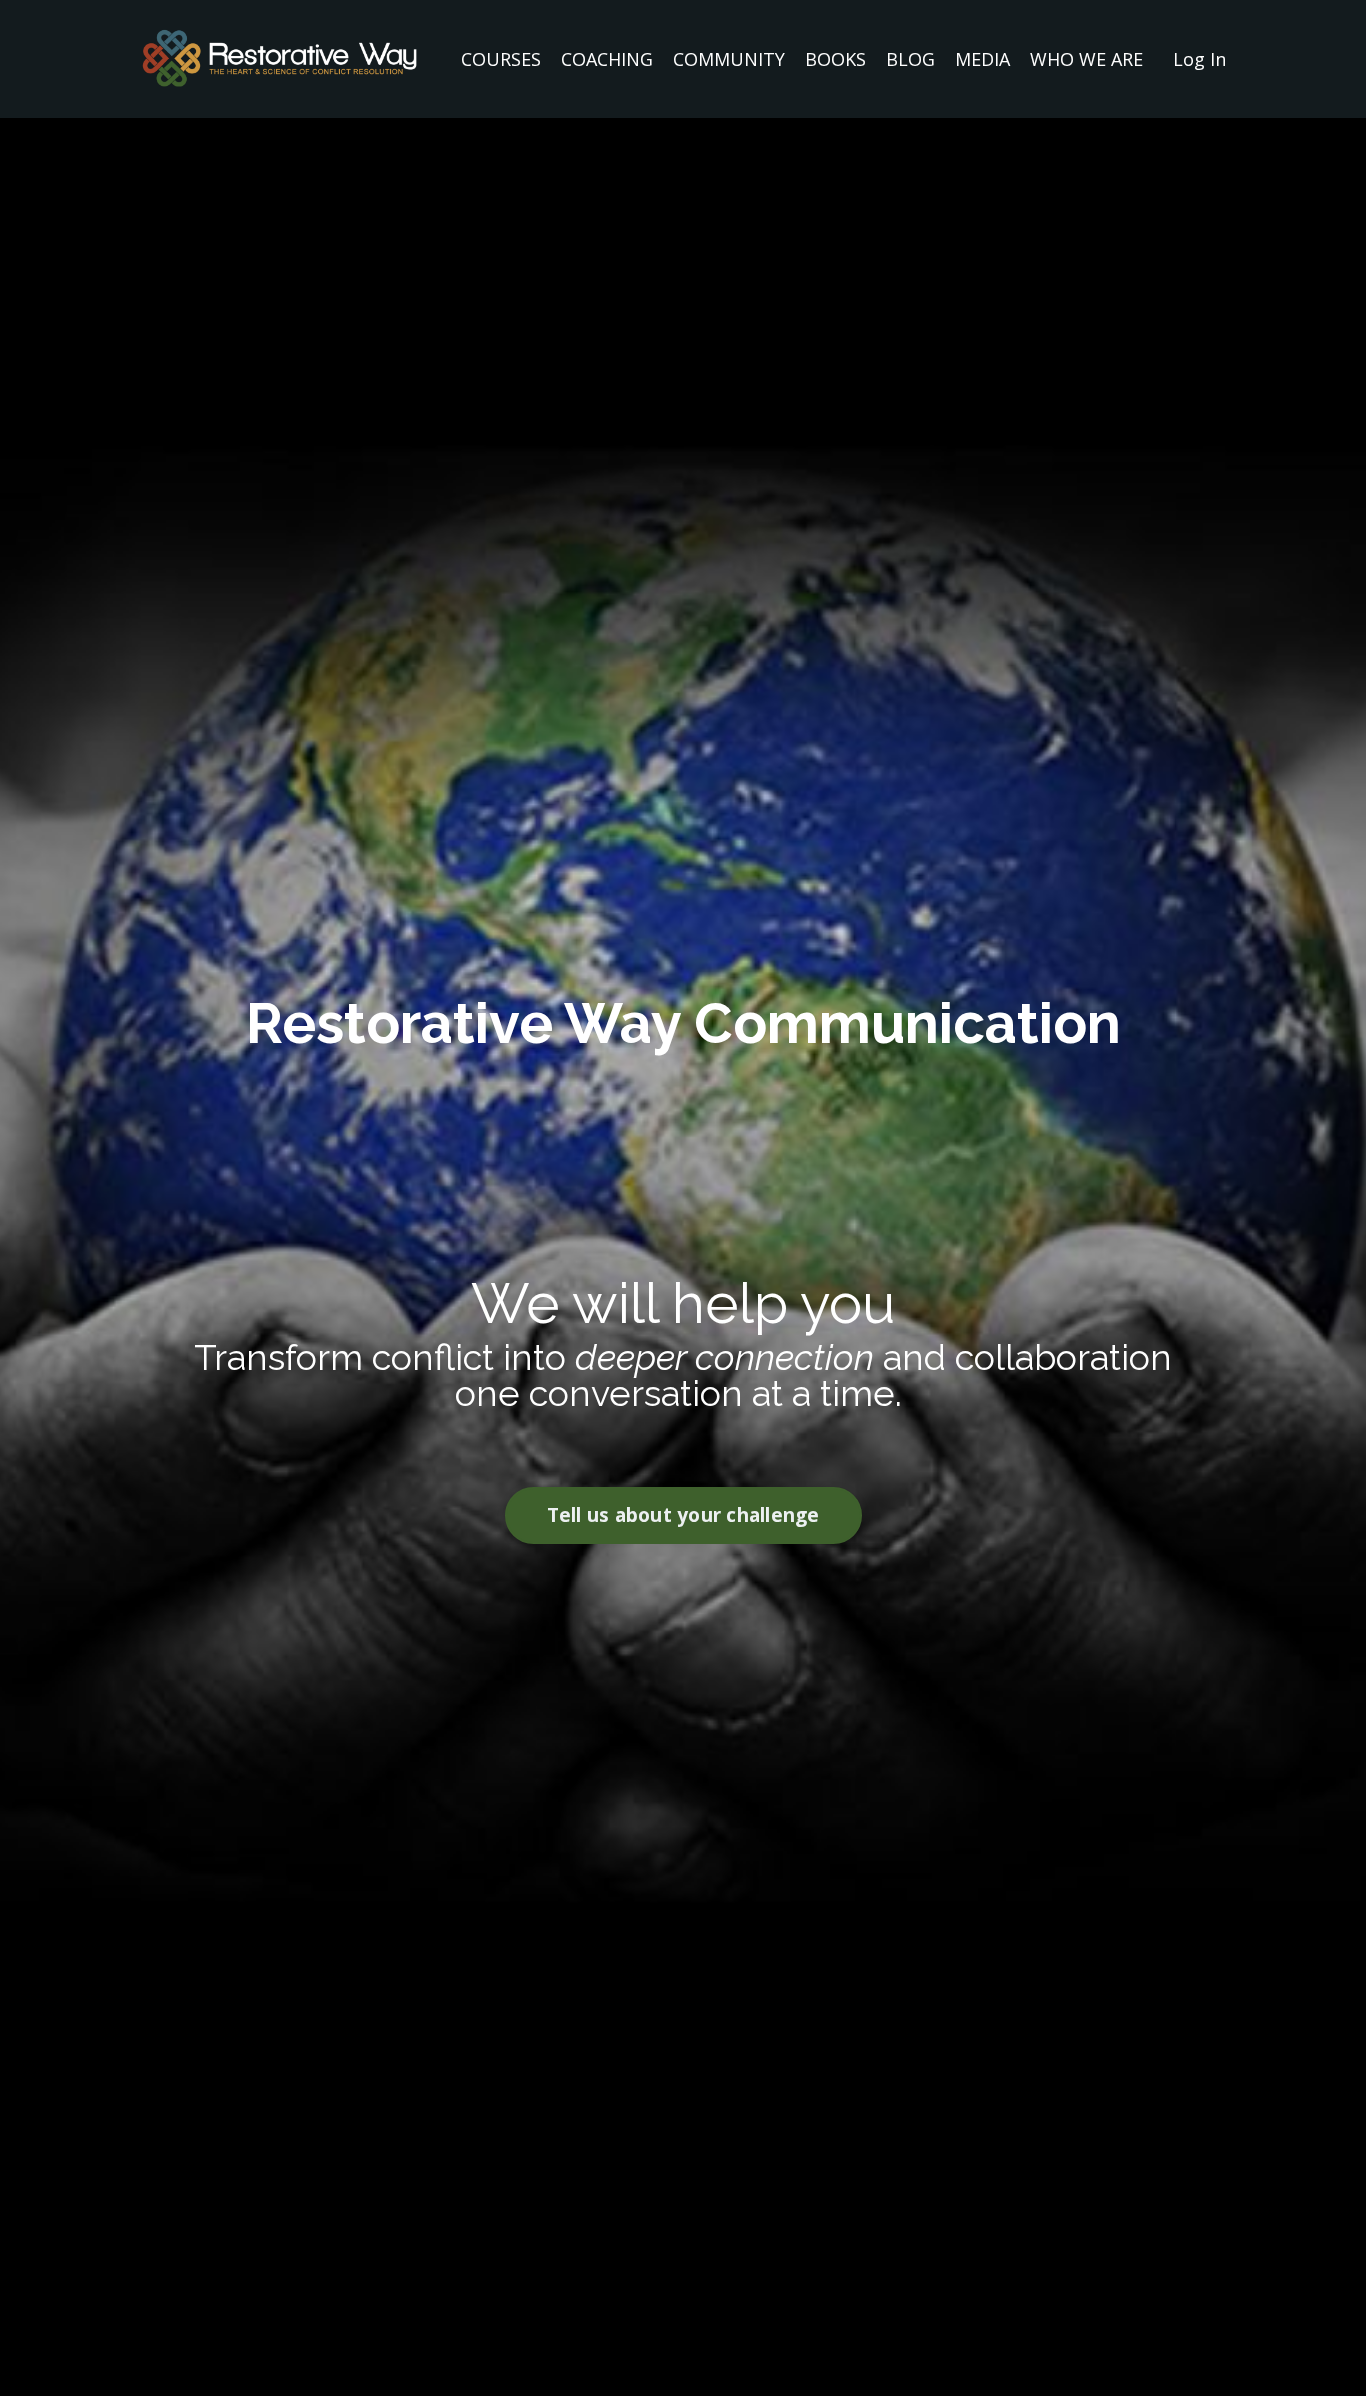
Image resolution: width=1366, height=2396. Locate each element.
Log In (1199, 59)
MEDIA (982, 59)
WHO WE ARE (1086, 59)
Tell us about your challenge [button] (683, 1514)
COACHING (607, 59)
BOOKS (835, 59)
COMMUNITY (729, 59)
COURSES (501, 59)
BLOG (910, 59)
